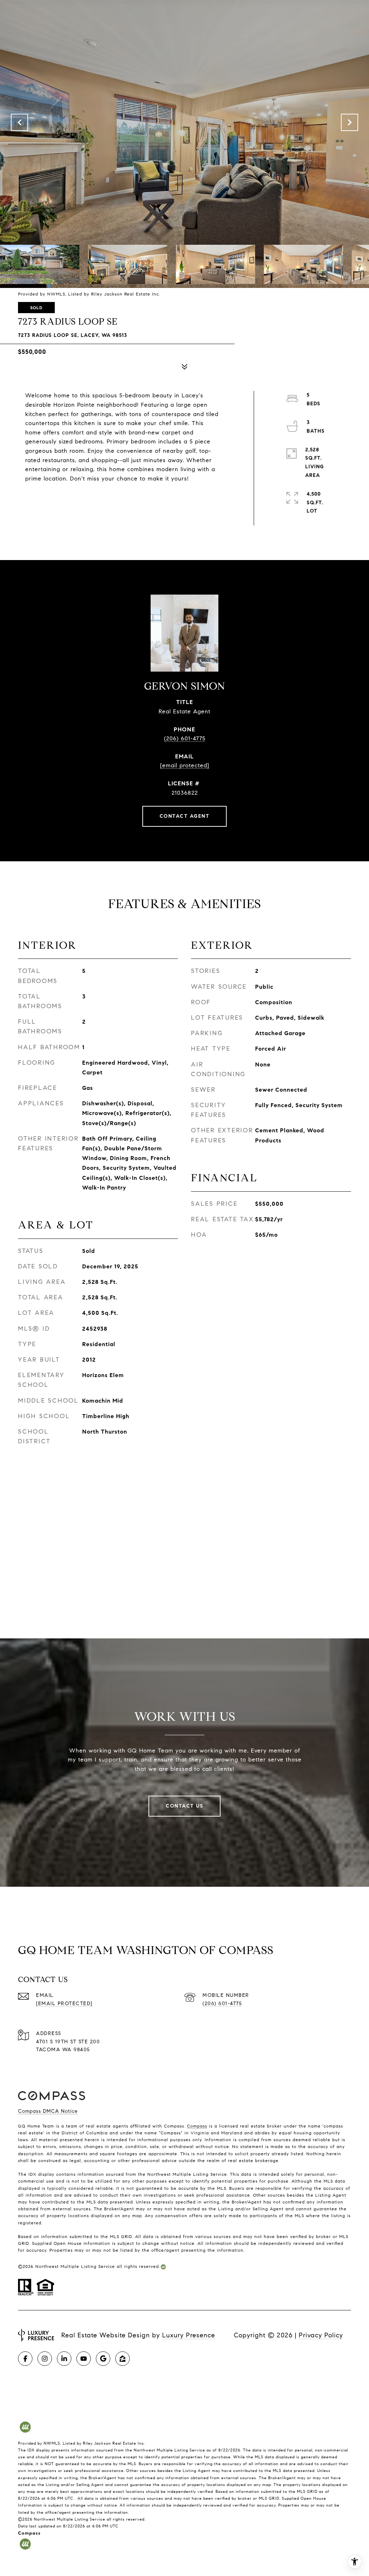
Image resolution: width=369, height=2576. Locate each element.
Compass (197, 2126)
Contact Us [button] (184, 1806)
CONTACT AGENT (185, 816)
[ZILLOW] (123, 2359)
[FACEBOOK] (25, 2359)
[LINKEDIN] (64, 2359)
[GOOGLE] (103, 2359)
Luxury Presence (189, 2335)
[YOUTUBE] (84, 2359)
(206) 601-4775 (185, 738)
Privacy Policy (321, 2335)
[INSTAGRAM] (45, 2359)
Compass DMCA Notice (48, 2111)
